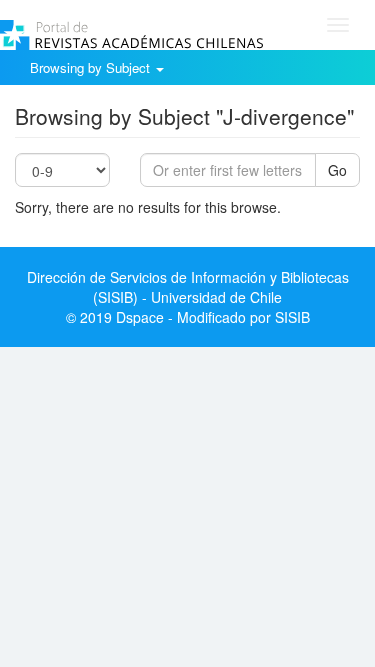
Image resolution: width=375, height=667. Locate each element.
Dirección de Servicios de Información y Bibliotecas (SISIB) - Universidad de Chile (188, 287)
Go (337, 170)
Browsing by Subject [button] (92, 67)
